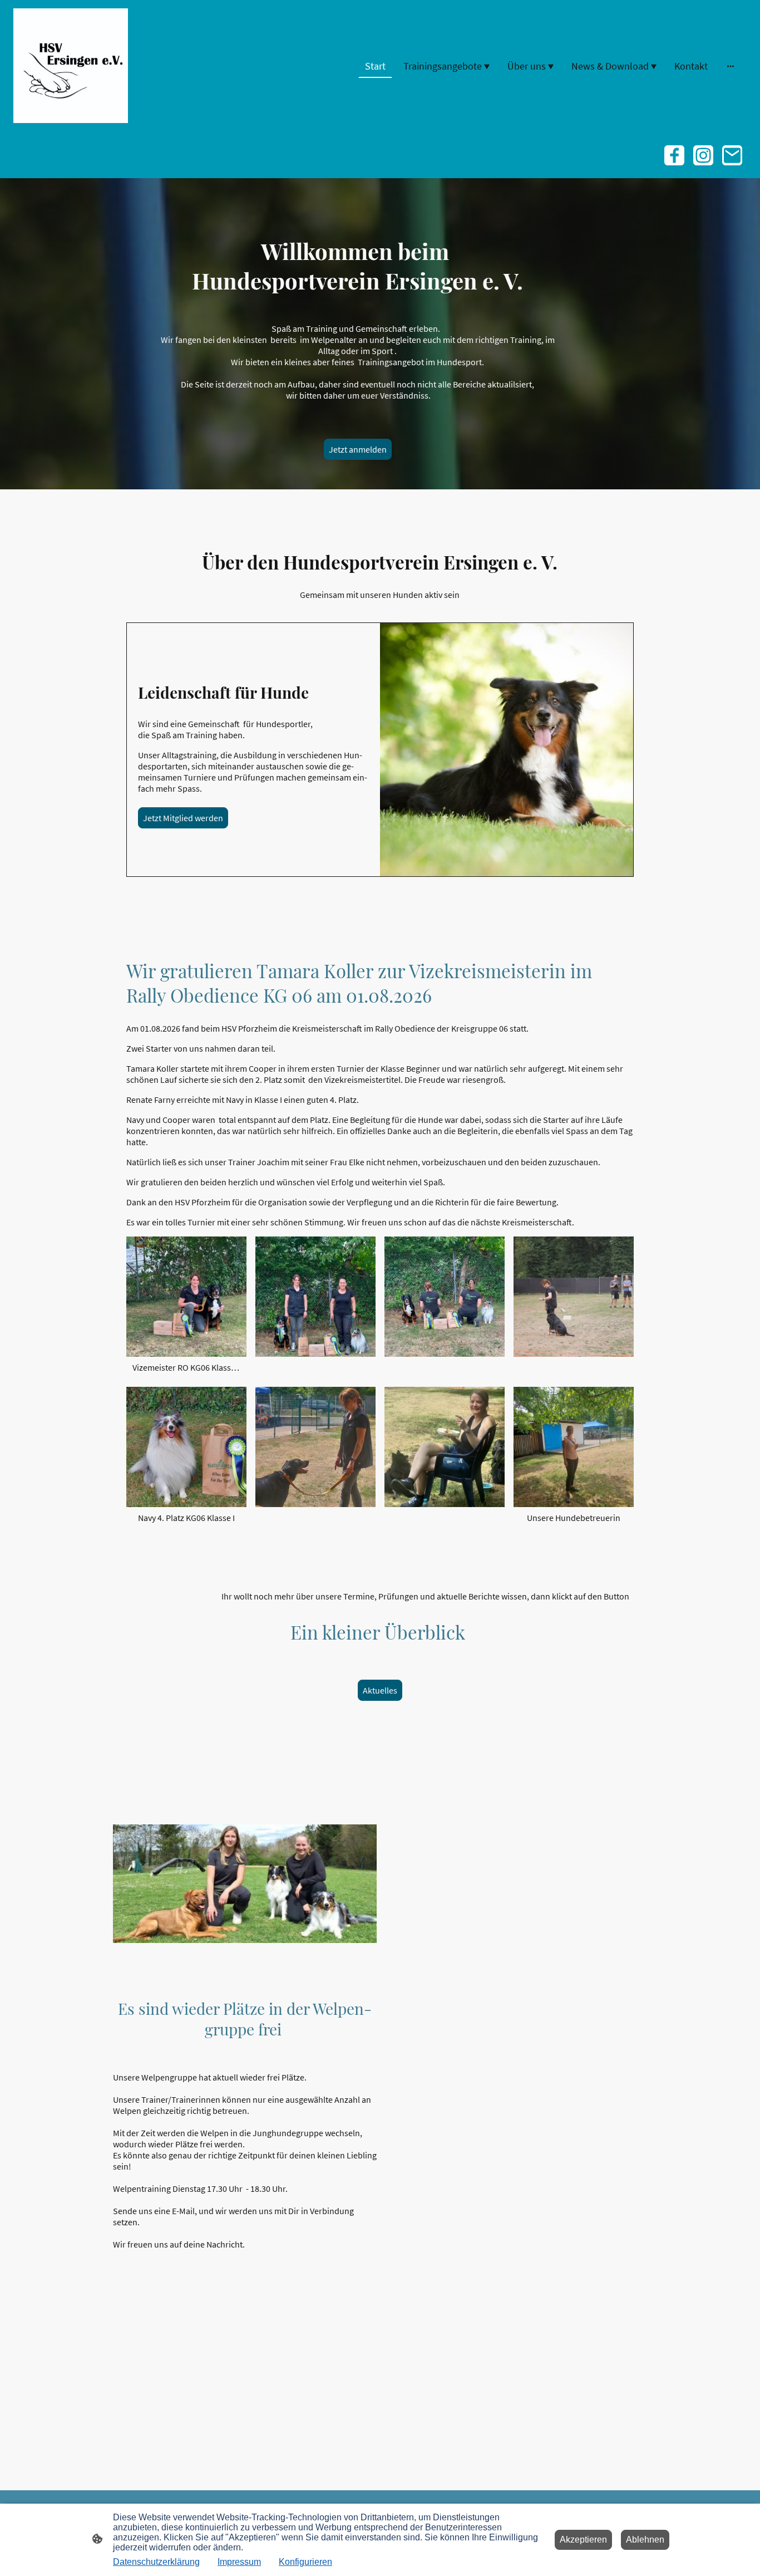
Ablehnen (645, 2540)
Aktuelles (380, 1690)
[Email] (732, 155)
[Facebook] (674, 155)
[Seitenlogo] (71, 66)
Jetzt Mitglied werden (183, 818)
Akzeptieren (583, 2540)
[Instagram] (703, 155)
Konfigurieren (305, 2562)
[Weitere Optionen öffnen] (731, 66)
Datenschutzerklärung (156, 2562)
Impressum (239, 2562)
